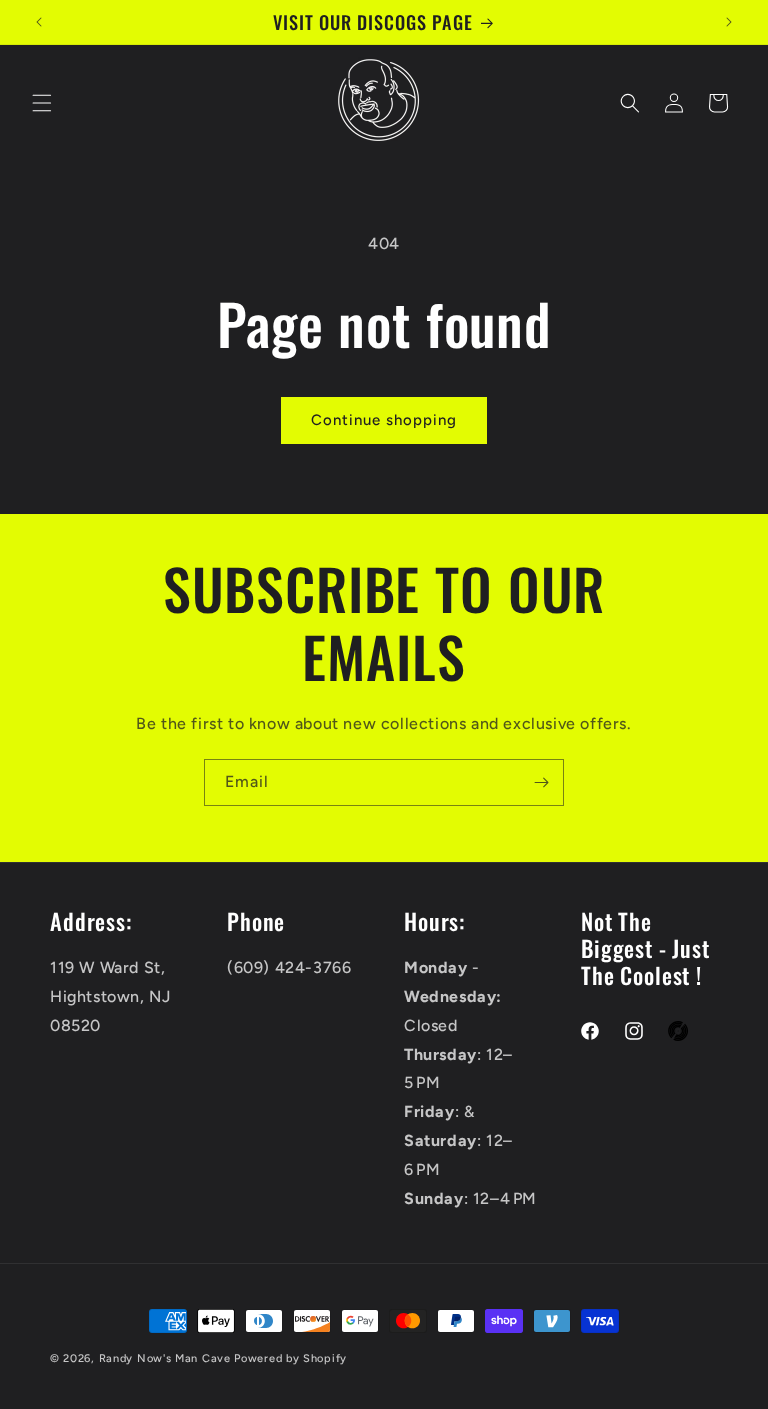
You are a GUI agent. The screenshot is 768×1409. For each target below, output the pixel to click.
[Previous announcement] (39, 22)
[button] (42, 103)
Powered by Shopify (290, 1358)
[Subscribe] (541, 782)
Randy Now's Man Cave (165, 1358)
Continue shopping (384, 420)
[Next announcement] (729, 22)
